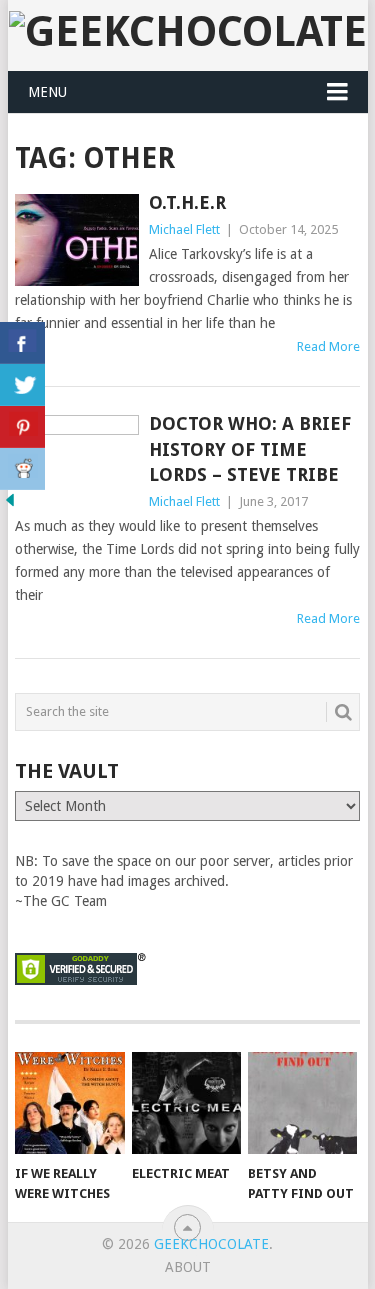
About (188, 1267)
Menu (47, 92)
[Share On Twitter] (22, 385)
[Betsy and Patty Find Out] (302, 1103)
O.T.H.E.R (187, 202)
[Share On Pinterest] (22, 427)
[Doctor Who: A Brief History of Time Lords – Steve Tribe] (77, 461)
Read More (328, 346)
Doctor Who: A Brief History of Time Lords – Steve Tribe (250, 448)
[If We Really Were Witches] (69, 1103)
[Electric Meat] (186, 1103)
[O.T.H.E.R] (77, 240)
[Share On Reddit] (22, 469)
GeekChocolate (211, 1244)
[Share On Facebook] (22, 343)
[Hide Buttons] (10, 505)
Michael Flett (184, 229)
